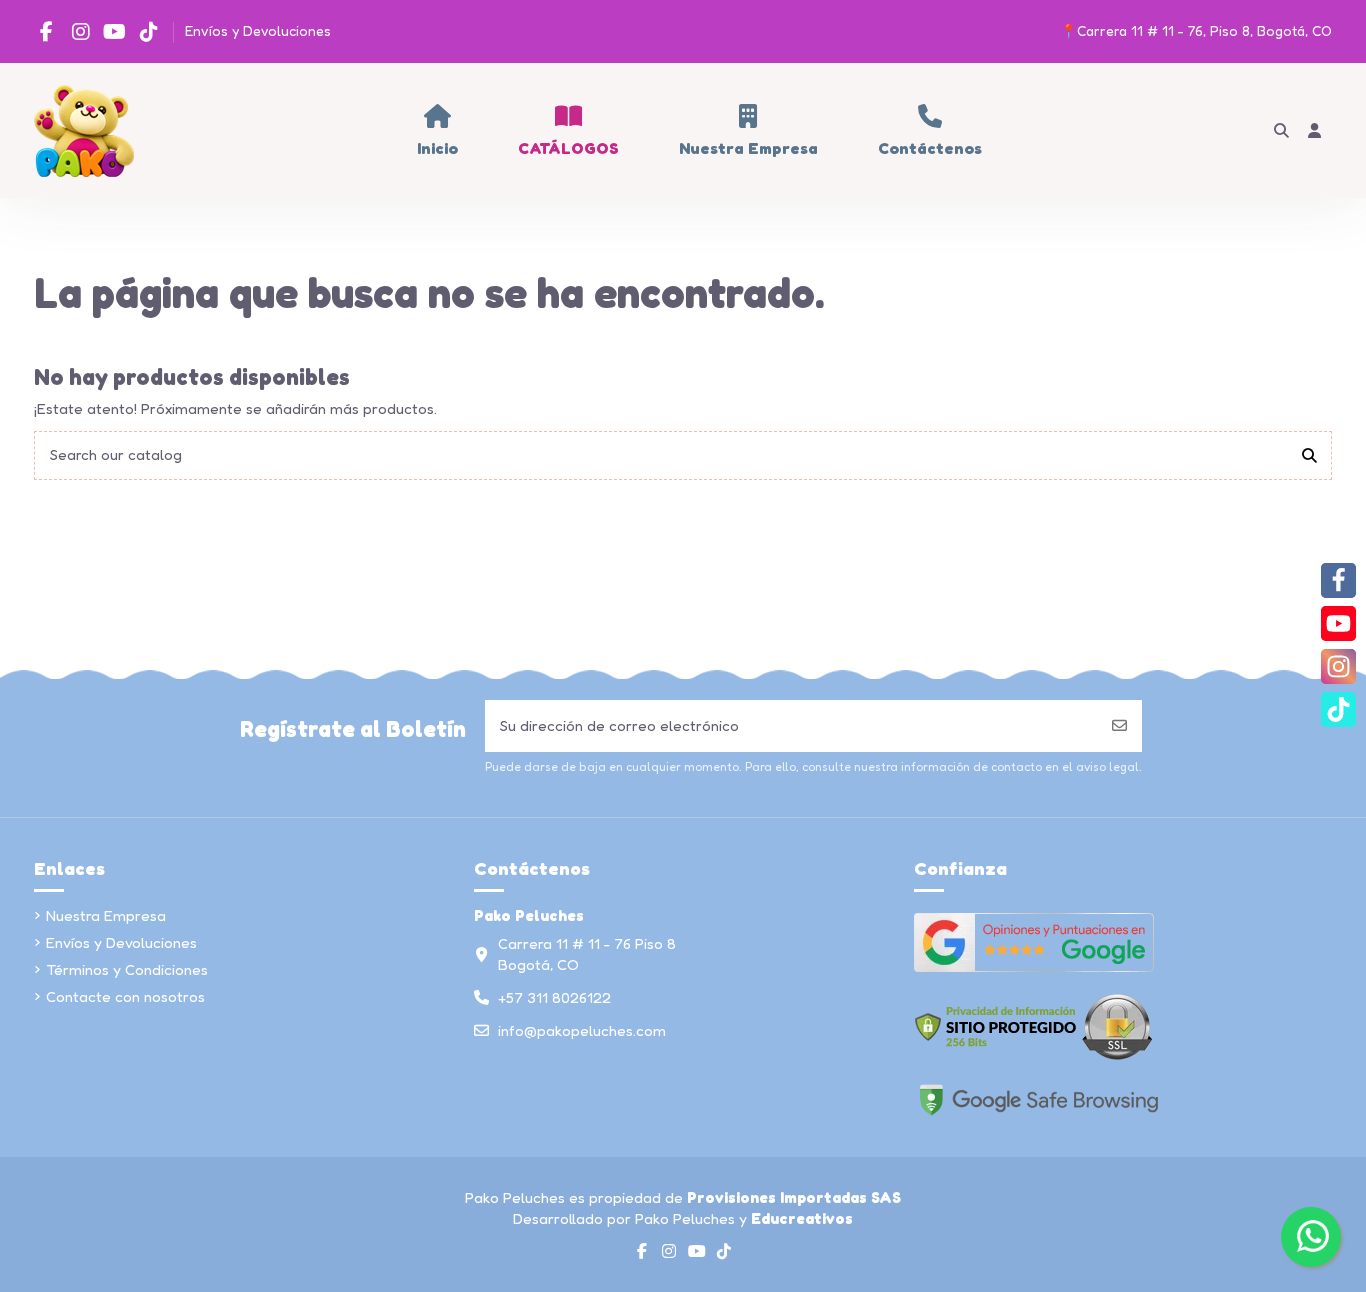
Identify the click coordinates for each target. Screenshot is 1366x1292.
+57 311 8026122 (554, 997)
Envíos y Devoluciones (258, 30)
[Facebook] (1338, 580)
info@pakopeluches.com (582, 1030)
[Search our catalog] (1309, 455)
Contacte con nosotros (125, 996)
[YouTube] (1338, 623)
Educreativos (802, 1218)
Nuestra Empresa (106, 915)
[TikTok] (1338, 709)
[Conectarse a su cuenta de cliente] (1315, 130)
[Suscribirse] (1119, 726)
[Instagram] (1338, 666)
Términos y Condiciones (127, 969)
